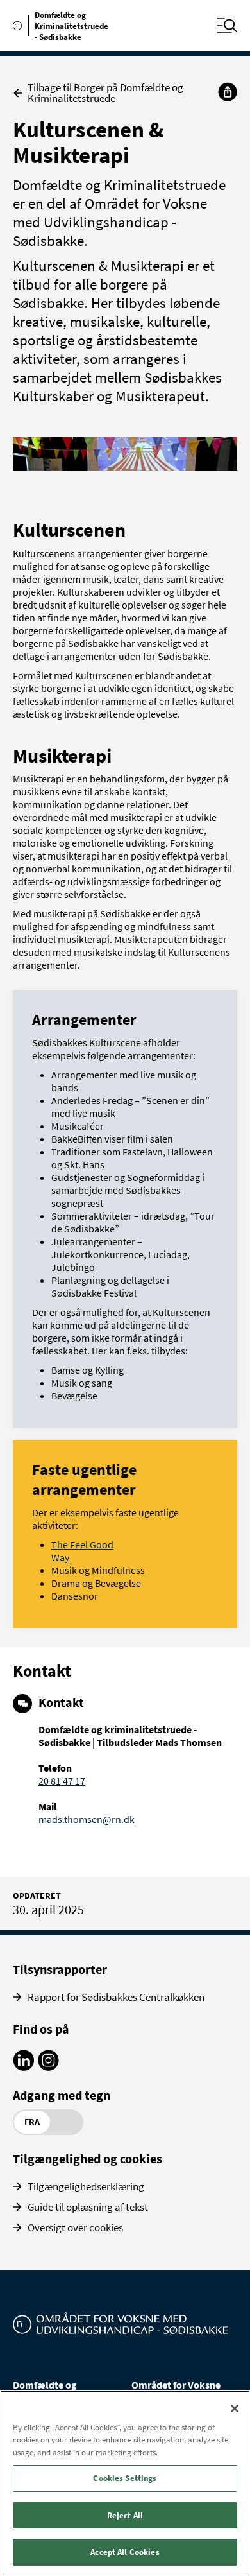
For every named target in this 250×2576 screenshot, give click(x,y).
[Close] (235, 2408)
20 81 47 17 (62, 1781)
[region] (125, 2483)
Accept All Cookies (125, 2552)
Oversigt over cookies (75, 2227)
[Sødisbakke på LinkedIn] (23, 2067)
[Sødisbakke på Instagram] (48, 2067)
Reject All (125, 2515)
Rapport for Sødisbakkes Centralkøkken (116, 1997)
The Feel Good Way (82, 1551)
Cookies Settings (125, 2478)
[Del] (228, 92)
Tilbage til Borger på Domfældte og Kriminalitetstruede (105, 93)
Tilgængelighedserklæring (86, 2186)
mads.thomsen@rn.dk (87, 1819)
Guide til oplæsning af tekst (88, 2207)
